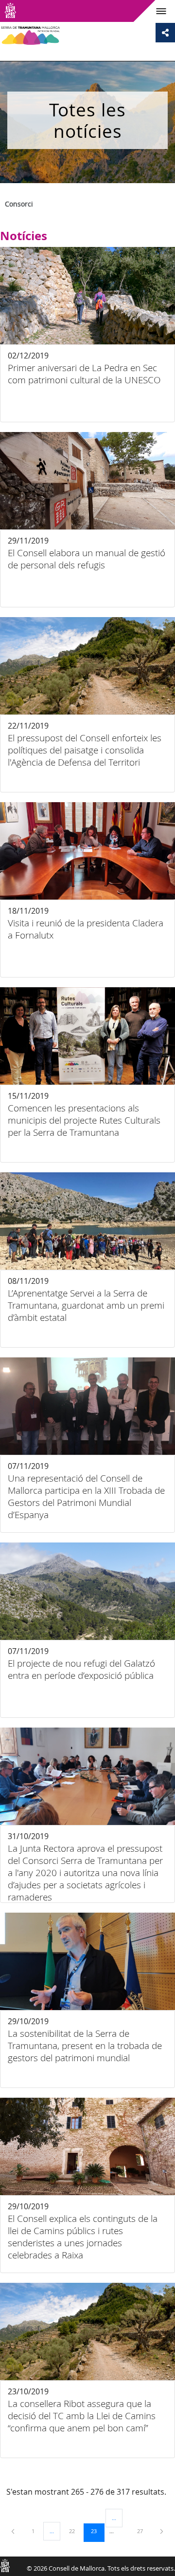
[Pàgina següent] (162, 2531)
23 (97, 2531)
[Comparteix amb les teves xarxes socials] (165, 33)
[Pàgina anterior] (14, 2531)
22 (75, 2531)
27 (143, 2531)
